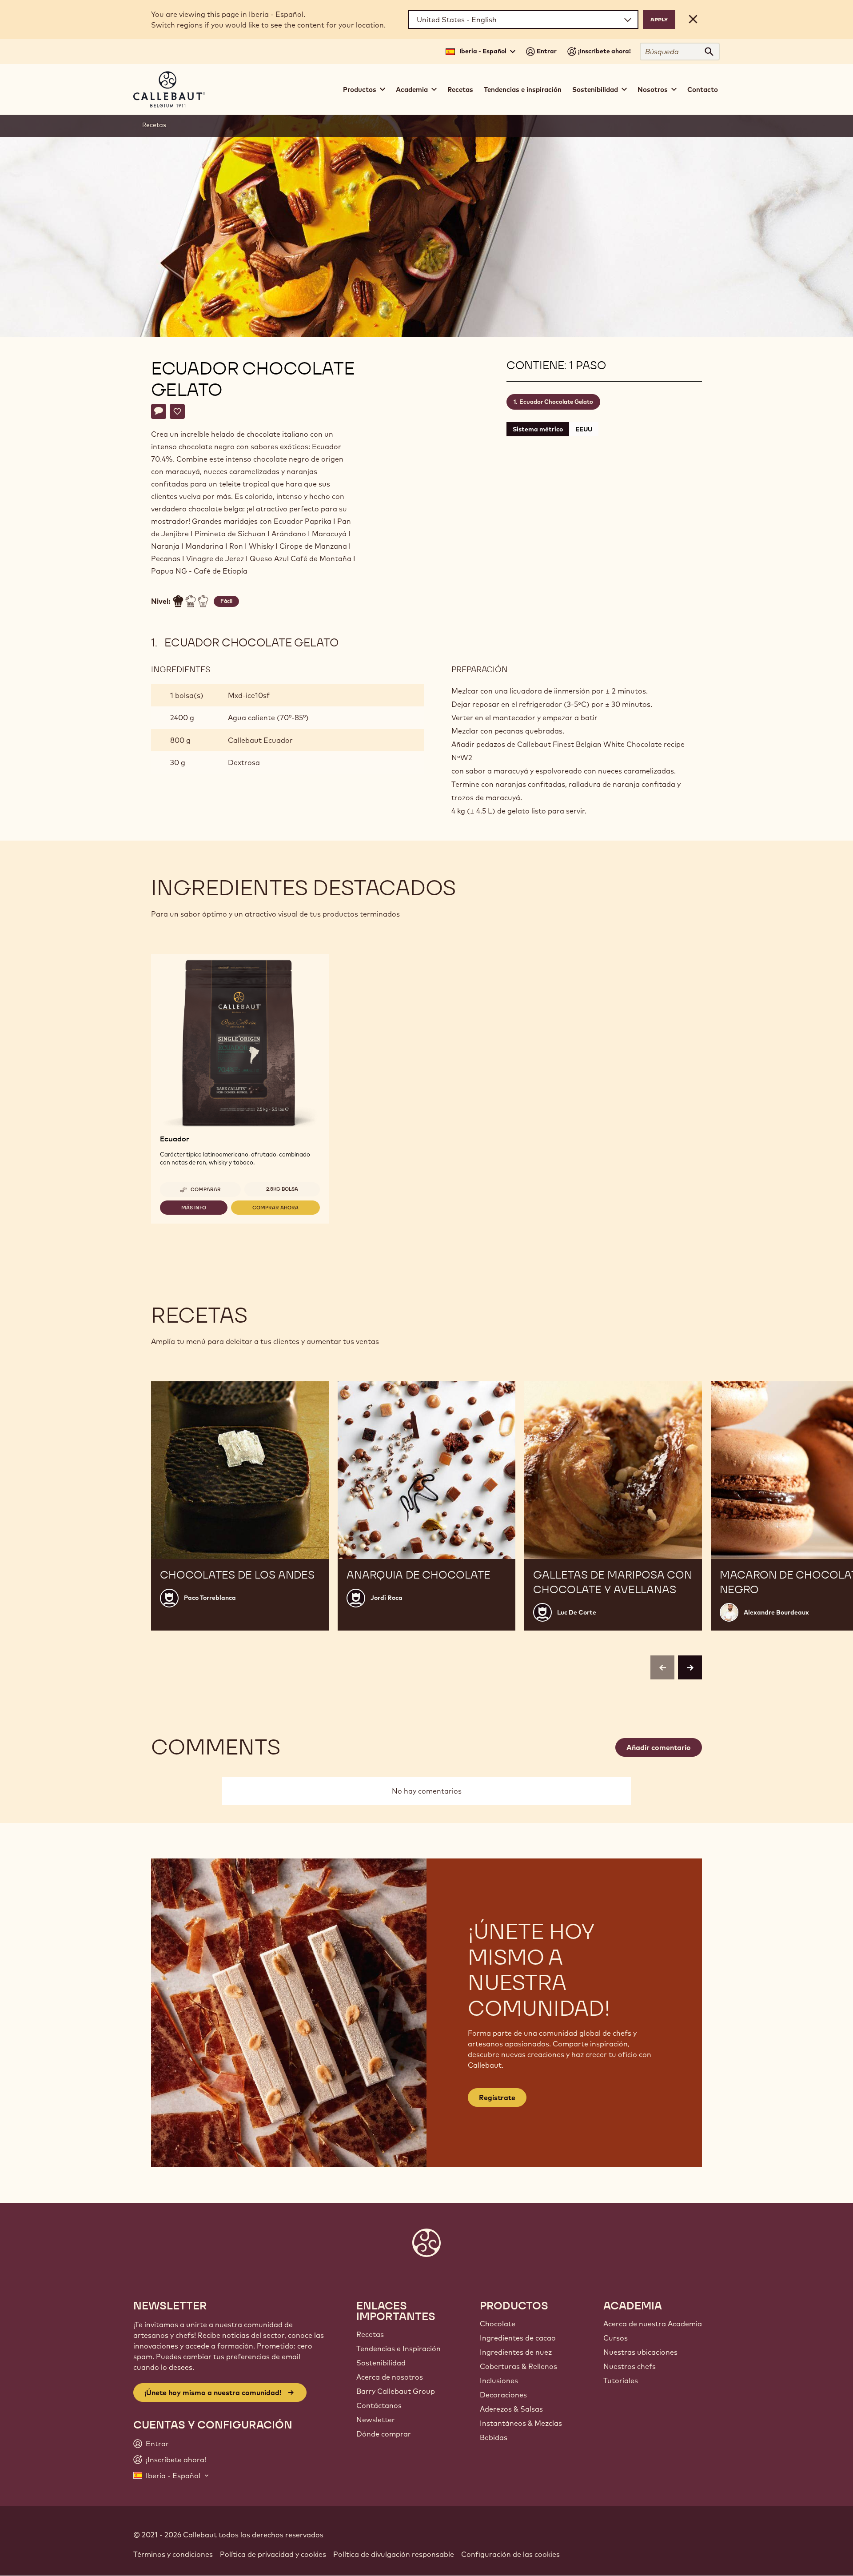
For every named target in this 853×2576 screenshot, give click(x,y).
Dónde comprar (384, 2434)
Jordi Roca (387, 1598)
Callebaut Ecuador (260, 740)
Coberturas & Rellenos (518, 2366)
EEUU (584, 429)
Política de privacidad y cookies (273, 2554)
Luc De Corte (577, 1612)
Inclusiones (499, 2381)
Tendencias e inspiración (523, 90)
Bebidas (494, 2437)
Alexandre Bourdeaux (776, 1612)
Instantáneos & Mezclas (521, 2423)
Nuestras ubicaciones (640, 2352)
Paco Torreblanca (210, 1598)
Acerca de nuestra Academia (653, 2324)
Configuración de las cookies (510, 2554)
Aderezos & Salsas (511, 2409)
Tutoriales (621, 2381)
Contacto (703, 90)
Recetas (460, 90)
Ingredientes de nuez (516, 2352)
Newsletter (376, 2420)
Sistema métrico (538, 429)
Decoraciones (503, 2395)
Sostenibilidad (381, 2363)
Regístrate (497, 2097)
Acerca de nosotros (390, 2377)
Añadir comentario (659, 1747)
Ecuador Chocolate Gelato (556, 402)
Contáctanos (379, 2405)
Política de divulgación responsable (394, 2554)
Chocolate (498, 2324)
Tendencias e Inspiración (399, 2349)
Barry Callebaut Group (396, 2391)
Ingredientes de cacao (518, 2338)
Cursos (616, 2338)
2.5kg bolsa (282, 1189)
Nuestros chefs (630, 2366)
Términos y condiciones (173, 2554)
